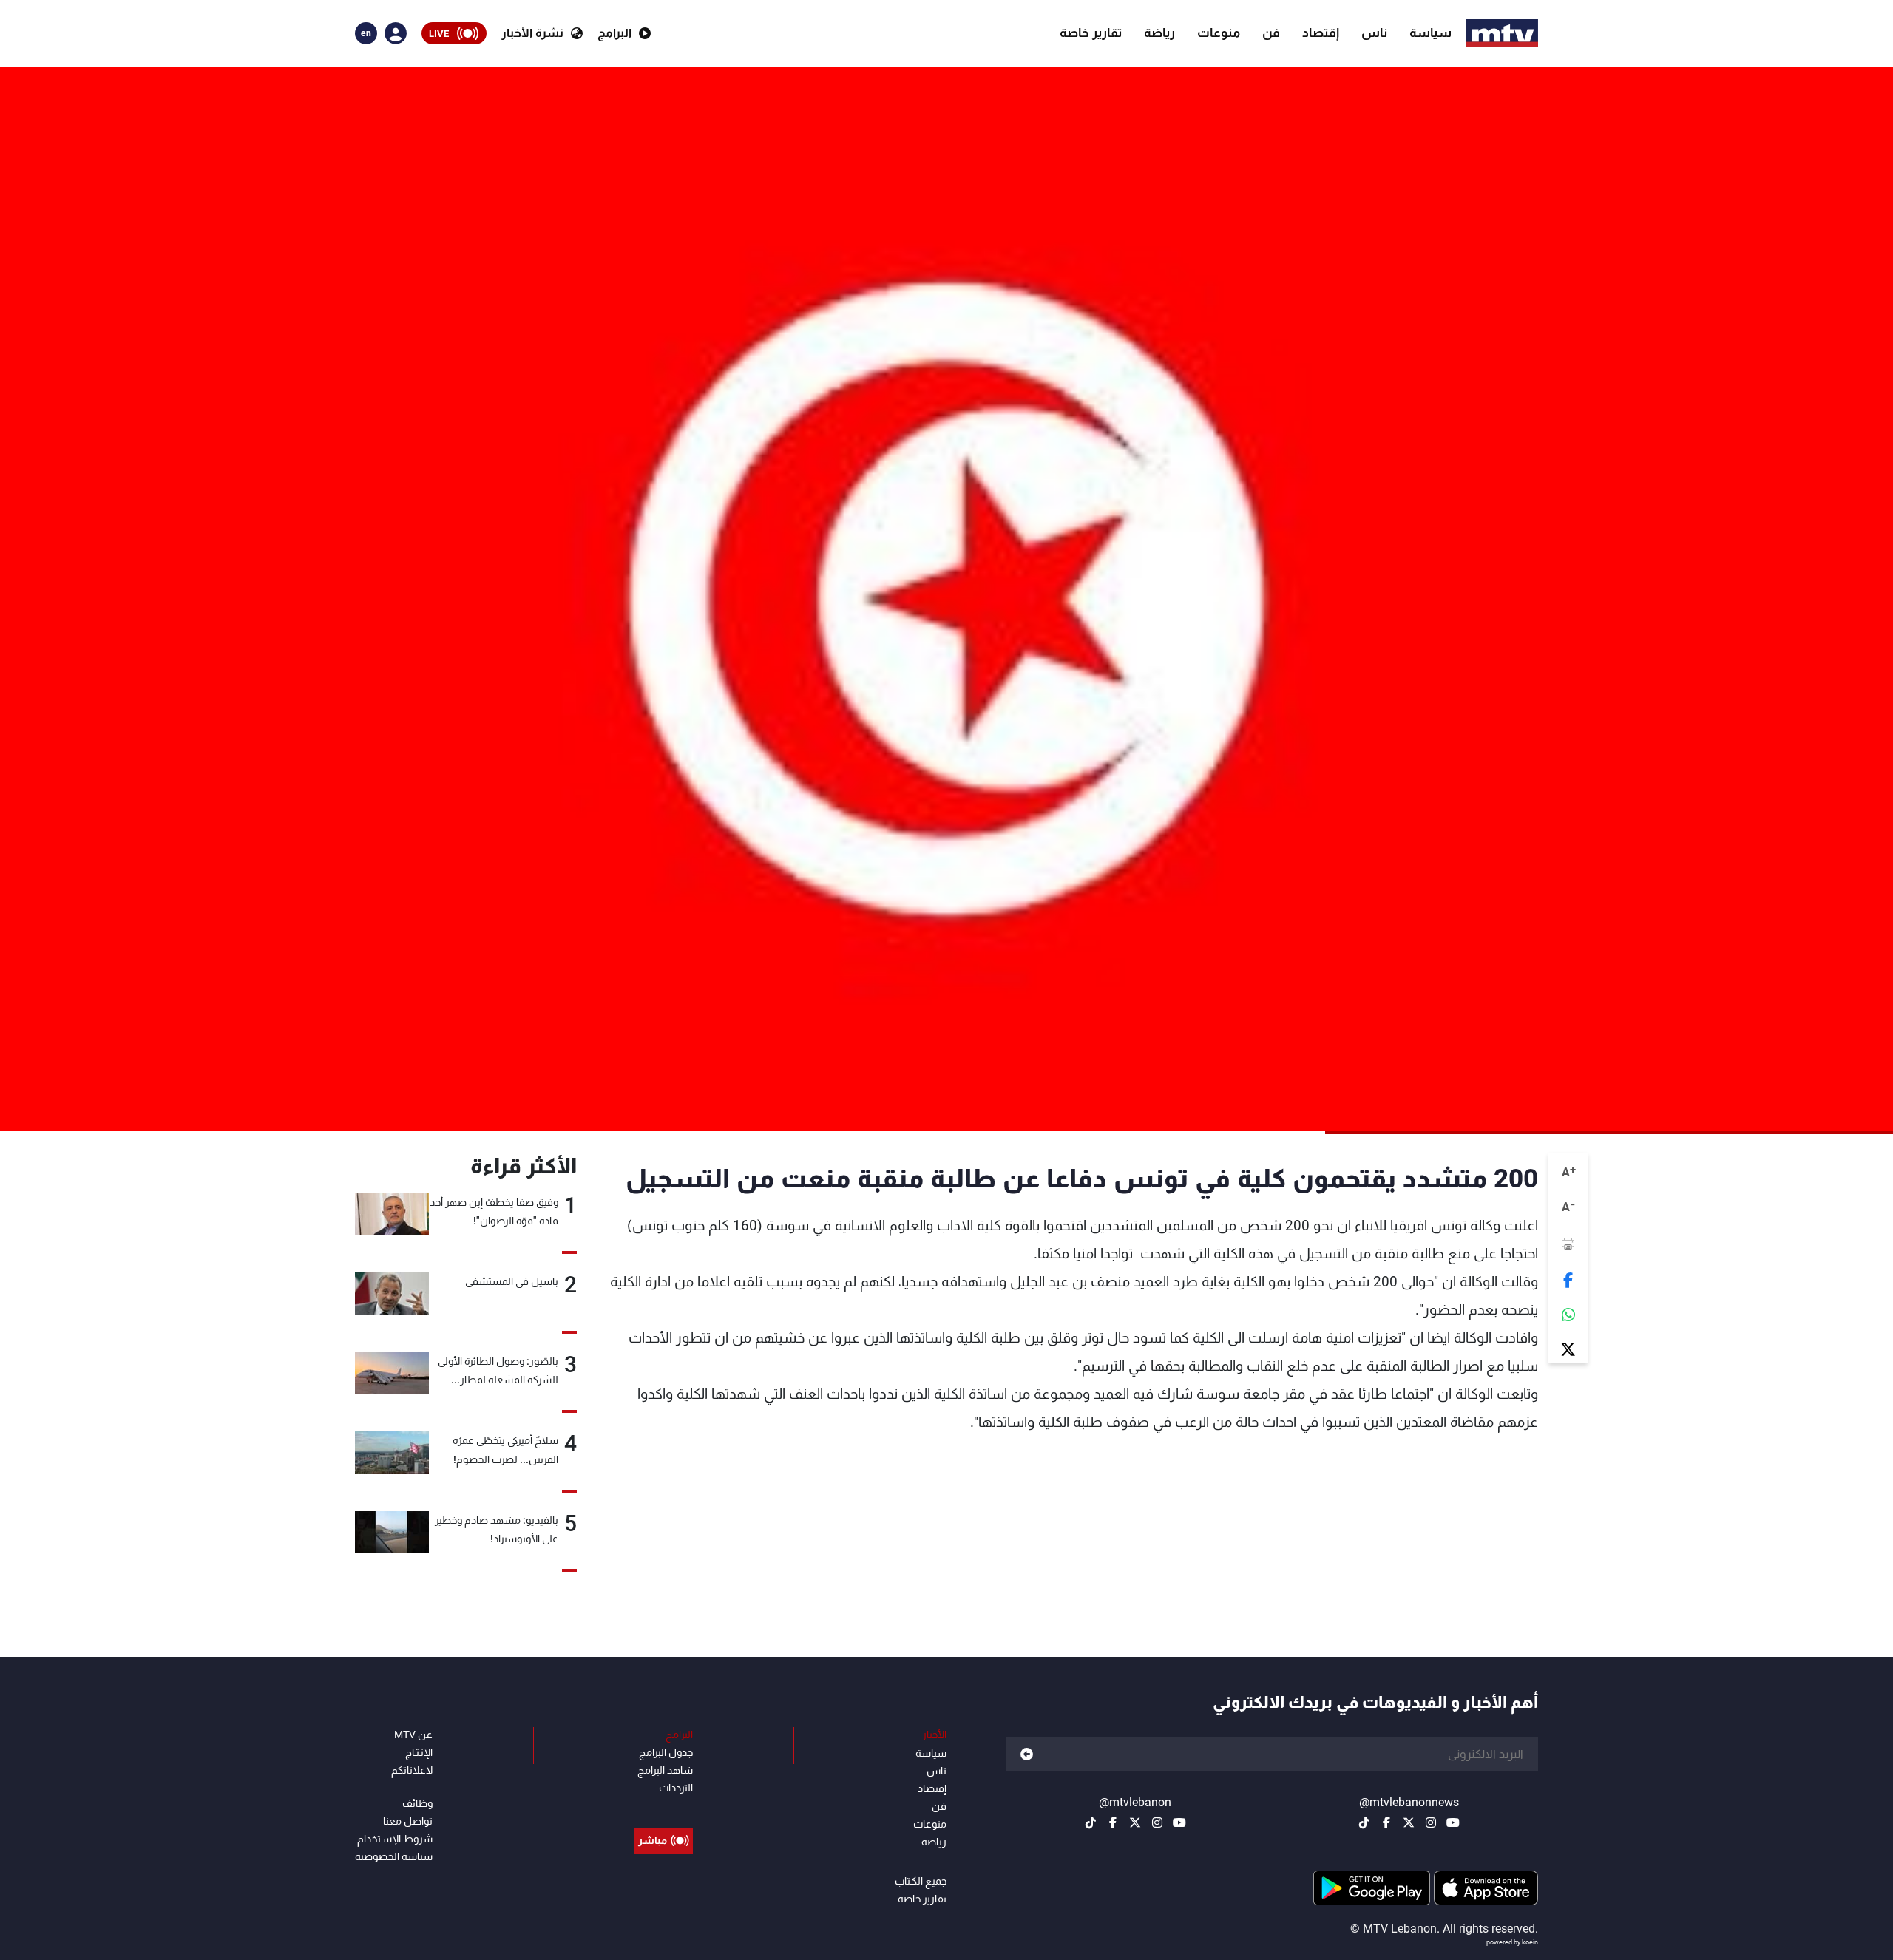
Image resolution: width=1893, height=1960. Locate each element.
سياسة (1430, 33)
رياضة (1159, 33)
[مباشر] (664, 1807)
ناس (1374, 33)
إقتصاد (1321, 33)
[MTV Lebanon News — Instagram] (1431, 1822)
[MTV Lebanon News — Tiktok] (1364, 1822)
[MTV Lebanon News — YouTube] (1453, 1822)
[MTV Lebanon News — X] (1409, 1822)
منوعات (1219, 33)
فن (1271, 33)
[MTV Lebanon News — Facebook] (1386, 1822)
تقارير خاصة (1091, 33)
